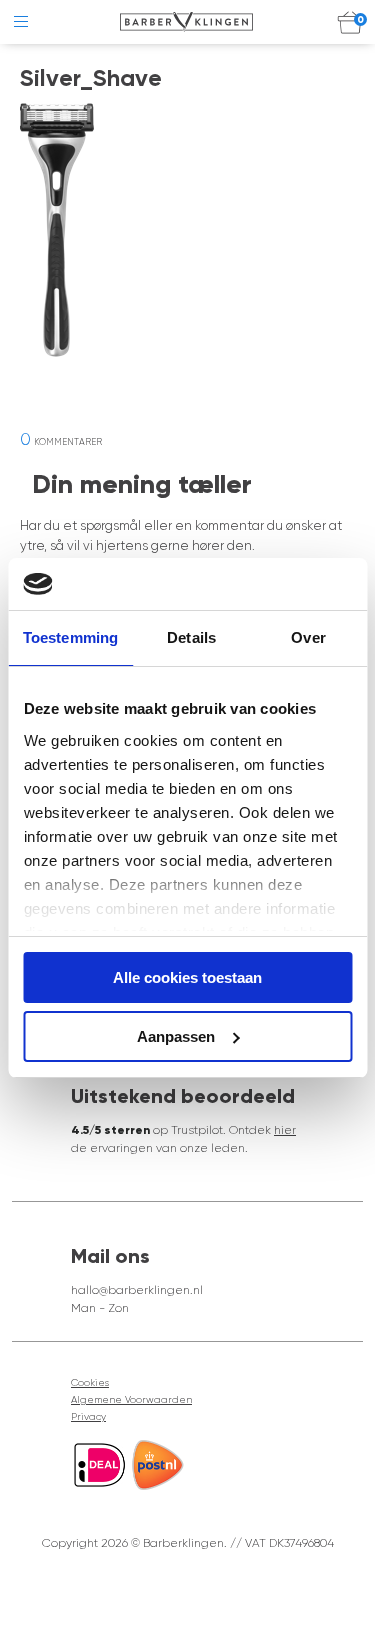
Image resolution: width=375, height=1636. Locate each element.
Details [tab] (191, 637)
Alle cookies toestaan (187, 977)
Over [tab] (308, 637)
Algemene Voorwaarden (131, 1399)
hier (285, 1130)
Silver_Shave (91, 77)
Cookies (90, 1382)
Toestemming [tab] (70, 637)
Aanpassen (176, 1036)
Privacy (88, 1416)
